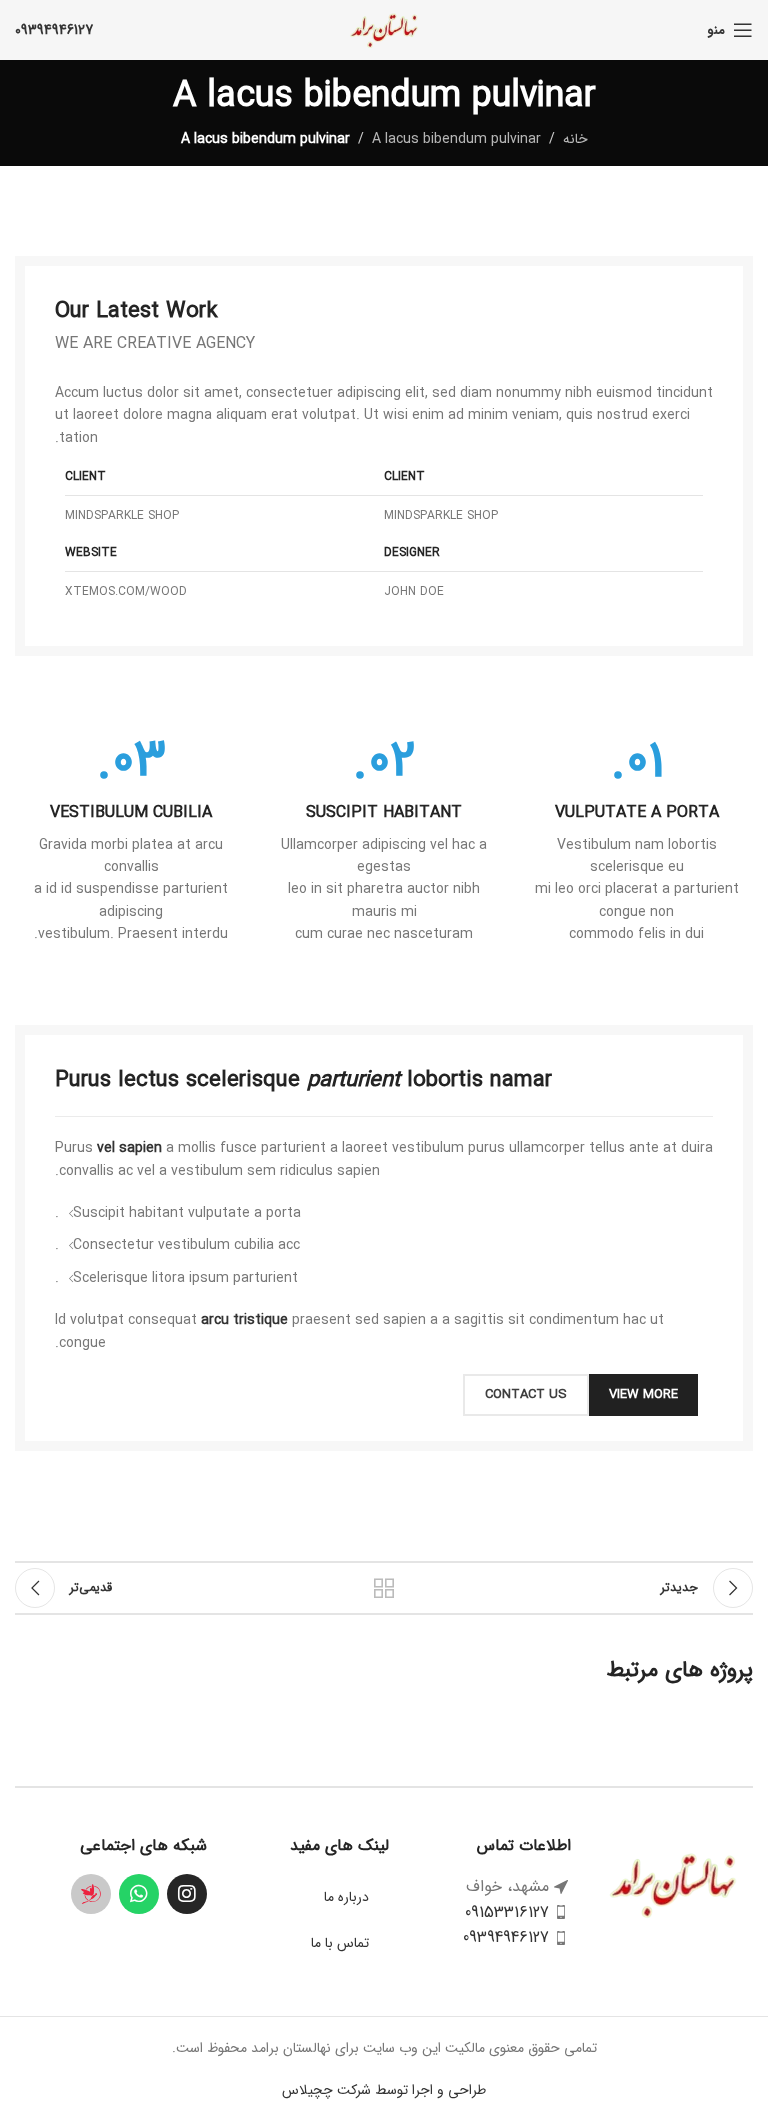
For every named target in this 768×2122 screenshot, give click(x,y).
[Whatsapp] (139, 1894)
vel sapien (129, 1148)
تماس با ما (340, 1943)
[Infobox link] (636, 841)
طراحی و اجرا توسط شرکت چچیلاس (384, 2090)
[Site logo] (384, 29)
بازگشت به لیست (384, 1588)
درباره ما (346, 1897)
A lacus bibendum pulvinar (456, 139)
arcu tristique (244, 1320)
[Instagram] (187, 1894)
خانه (575, 139)
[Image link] (673, 1884)
